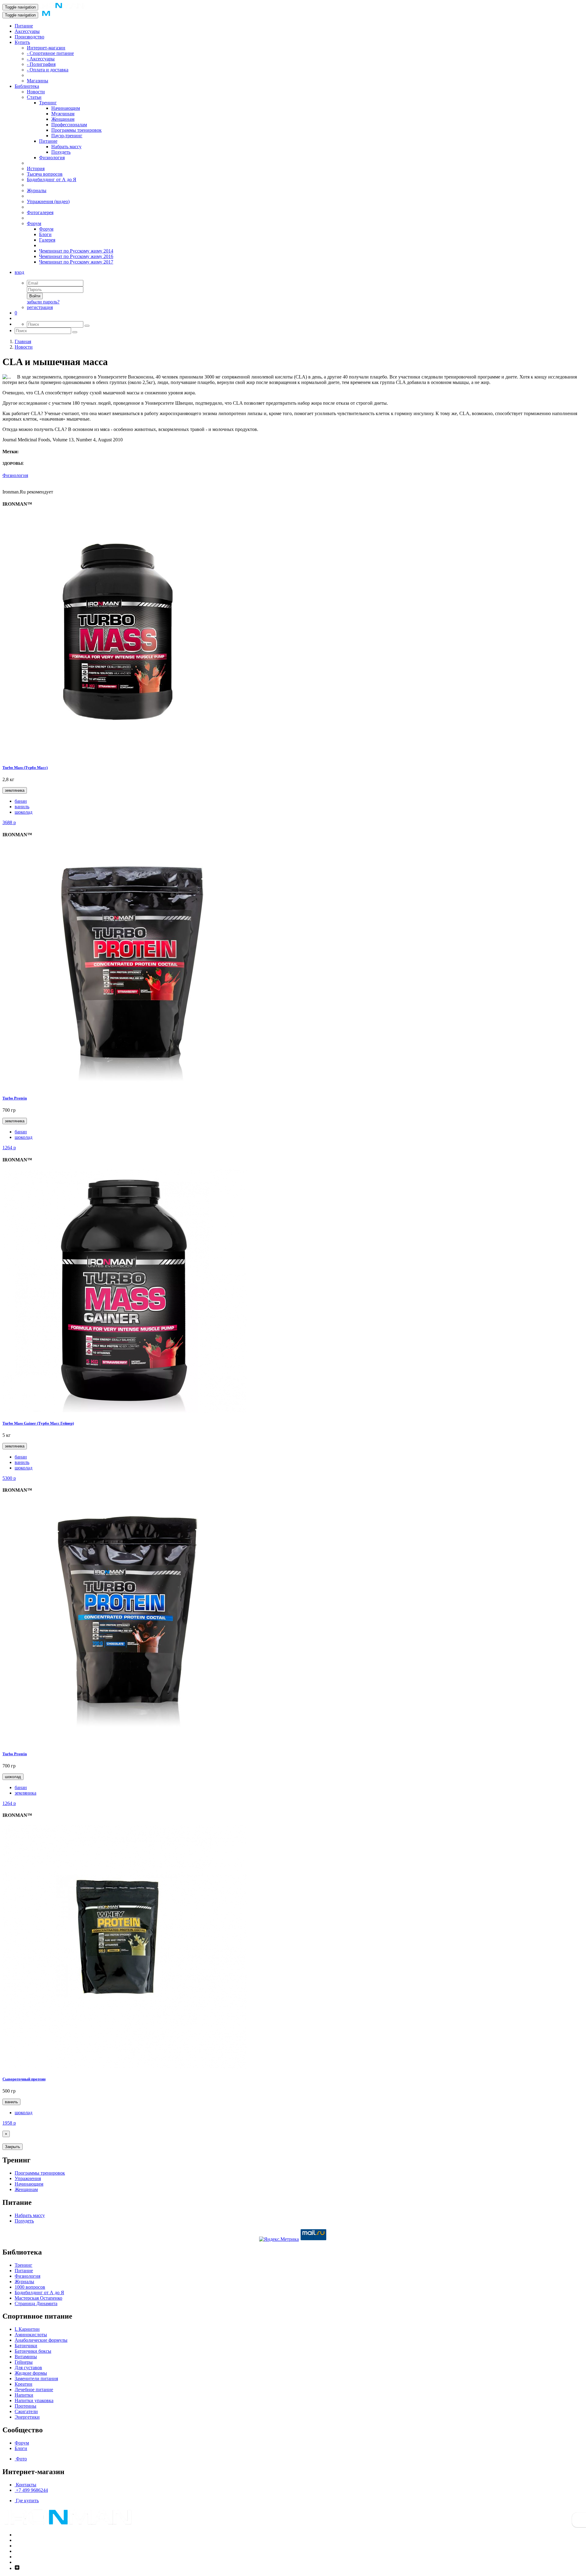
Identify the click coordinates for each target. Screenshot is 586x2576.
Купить (22, 42)
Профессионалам (69, 125)
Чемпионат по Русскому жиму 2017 (76, 262)
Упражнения (28, 2178)
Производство (29, 37)
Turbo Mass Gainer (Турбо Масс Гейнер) (38, 1423)
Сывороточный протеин (24, 2079)
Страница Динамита (36, 2303)
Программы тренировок (76, 130)
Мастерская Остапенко (38, 2298)
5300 (9, 1478)
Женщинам (63, 119)
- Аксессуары (41, 59)
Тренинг (48, 103)
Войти (35, 296)
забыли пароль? (43, 302)
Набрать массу (66, 147)
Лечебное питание (34, 2389)
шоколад (24, 812)
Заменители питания (36, 2379)
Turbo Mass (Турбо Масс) (25, 768)
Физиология (52, 158)
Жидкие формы (31, 2373)
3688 (9, 822)
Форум (34, 223)
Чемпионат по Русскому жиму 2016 (76, 256)
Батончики (26, 2346)
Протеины (25, 2406)
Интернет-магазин (46, 48)
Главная (23, 341)
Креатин (24, 2384)
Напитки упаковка (34, 2400)
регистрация (40, 307)
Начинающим (66, 108)
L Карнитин (27, 2329)
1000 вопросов (30, 2287)
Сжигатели (26, 2411)
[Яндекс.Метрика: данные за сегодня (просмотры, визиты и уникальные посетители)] (279, 2239)
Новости (36, 92)
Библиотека (27, 86)
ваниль (22, 807)
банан (21, 801)
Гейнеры (24, 2362)
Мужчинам (63, 114)
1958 (9, 2123)
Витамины (26, 2357)
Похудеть (61, 152)
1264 (9, 1148)
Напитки (24, 2395)
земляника (15, 790)
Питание (24, 26)
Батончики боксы (33, 2351)
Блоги (45, 234)
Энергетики (27, 2417)
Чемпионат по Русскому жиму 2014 (76, 251)
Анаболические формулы (41, 2340)
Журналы (37, 190)
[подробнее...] (125, 756)
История (36, 169)
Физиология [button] (15, 475)
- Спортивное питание (50, 53)
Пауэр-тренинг (67, 136)
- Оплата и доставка (48, 70)
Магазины (38, 81)
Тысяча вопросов (45, 174)
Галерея (47, 240)
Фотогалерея (40, 212)
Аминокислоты (31, 2335)
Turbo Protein (15, 1098)
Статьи (34, 97)
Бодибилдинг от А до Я (52, 179)
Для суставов (28, 2368)
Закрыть (13, 2147)
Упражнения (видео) (48, 201)
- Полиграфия (41, 64)
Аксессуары (27, 31)
